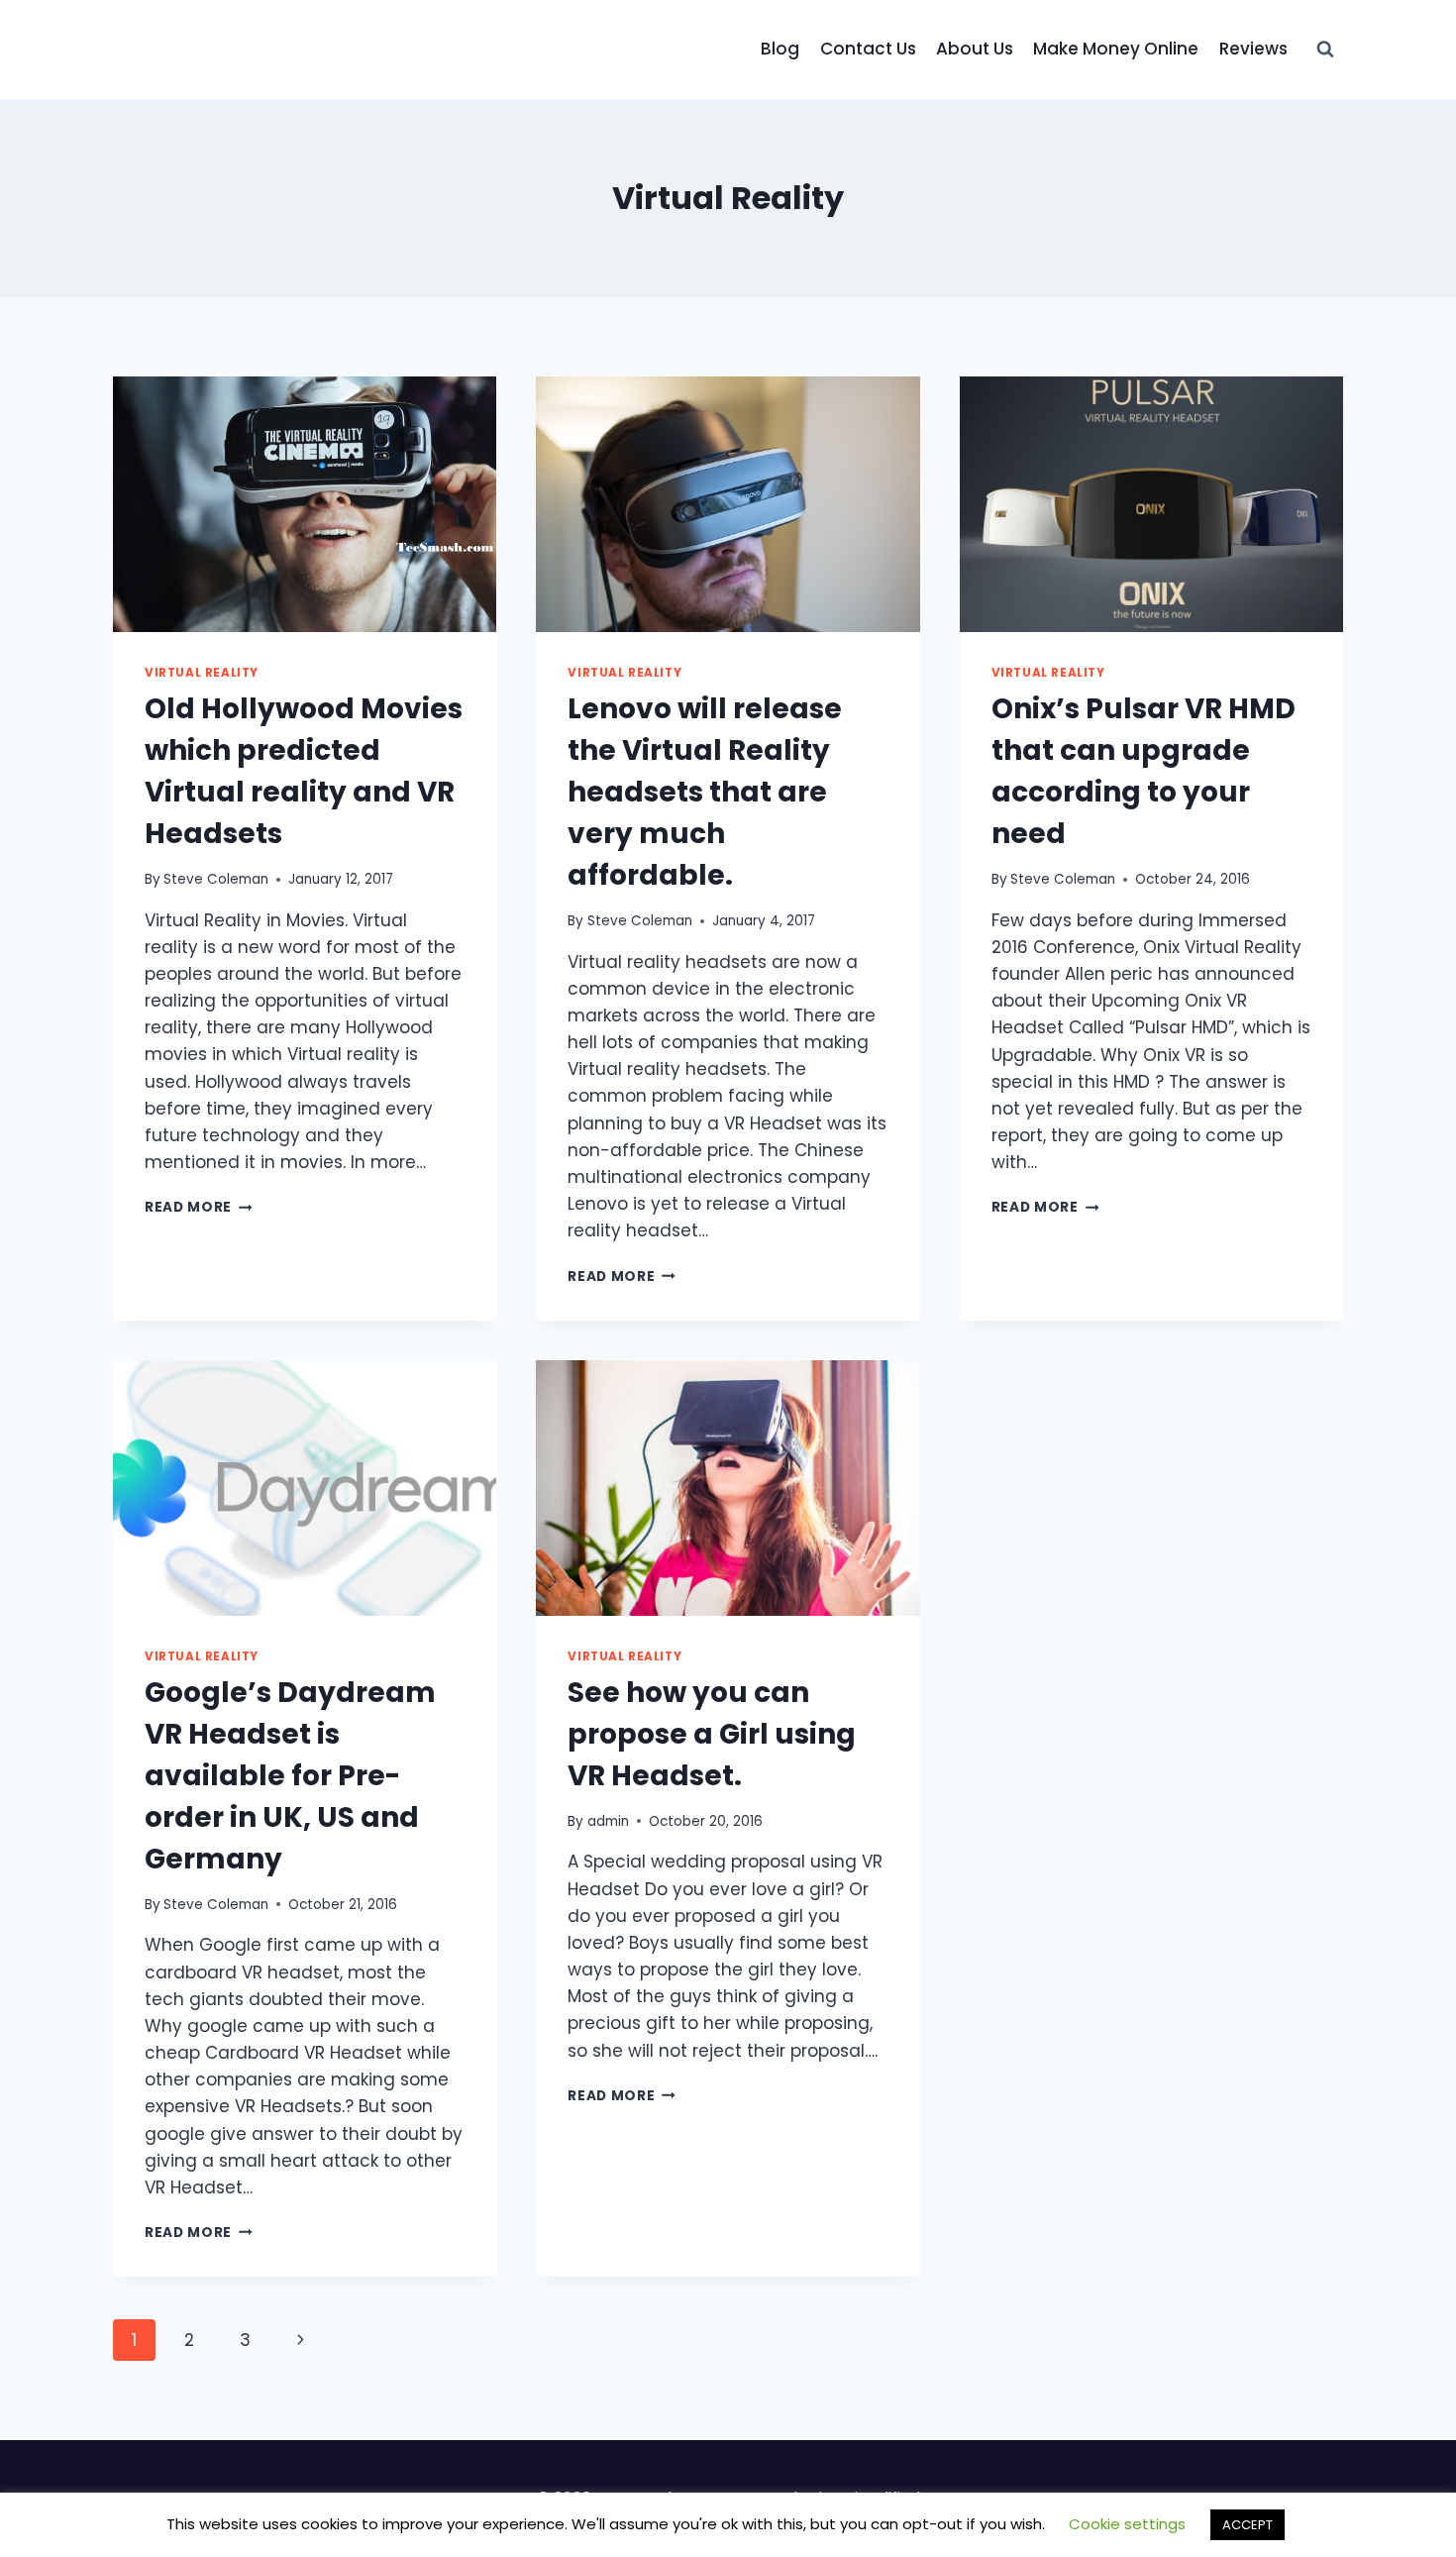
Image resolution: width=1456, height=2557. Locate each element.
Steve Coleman (216, 879)
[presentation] (305, 504)
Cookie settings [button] (1127, 2524)
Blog (780, 49)
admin (608, 1821)
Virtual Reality (202, 673)
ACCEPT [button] (1248, 2525)
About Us (975, 49)
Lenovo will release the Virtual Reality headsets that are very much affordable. (705, 792)
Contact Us (868, 49)
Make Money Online (1116, 49)
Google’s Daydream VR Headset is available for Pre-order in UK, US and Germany (290, 1776)
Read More (199, 1207)
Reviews (1253, 49)
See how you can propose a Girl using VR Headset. (712, 1734)
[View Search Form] (1325, 50)
